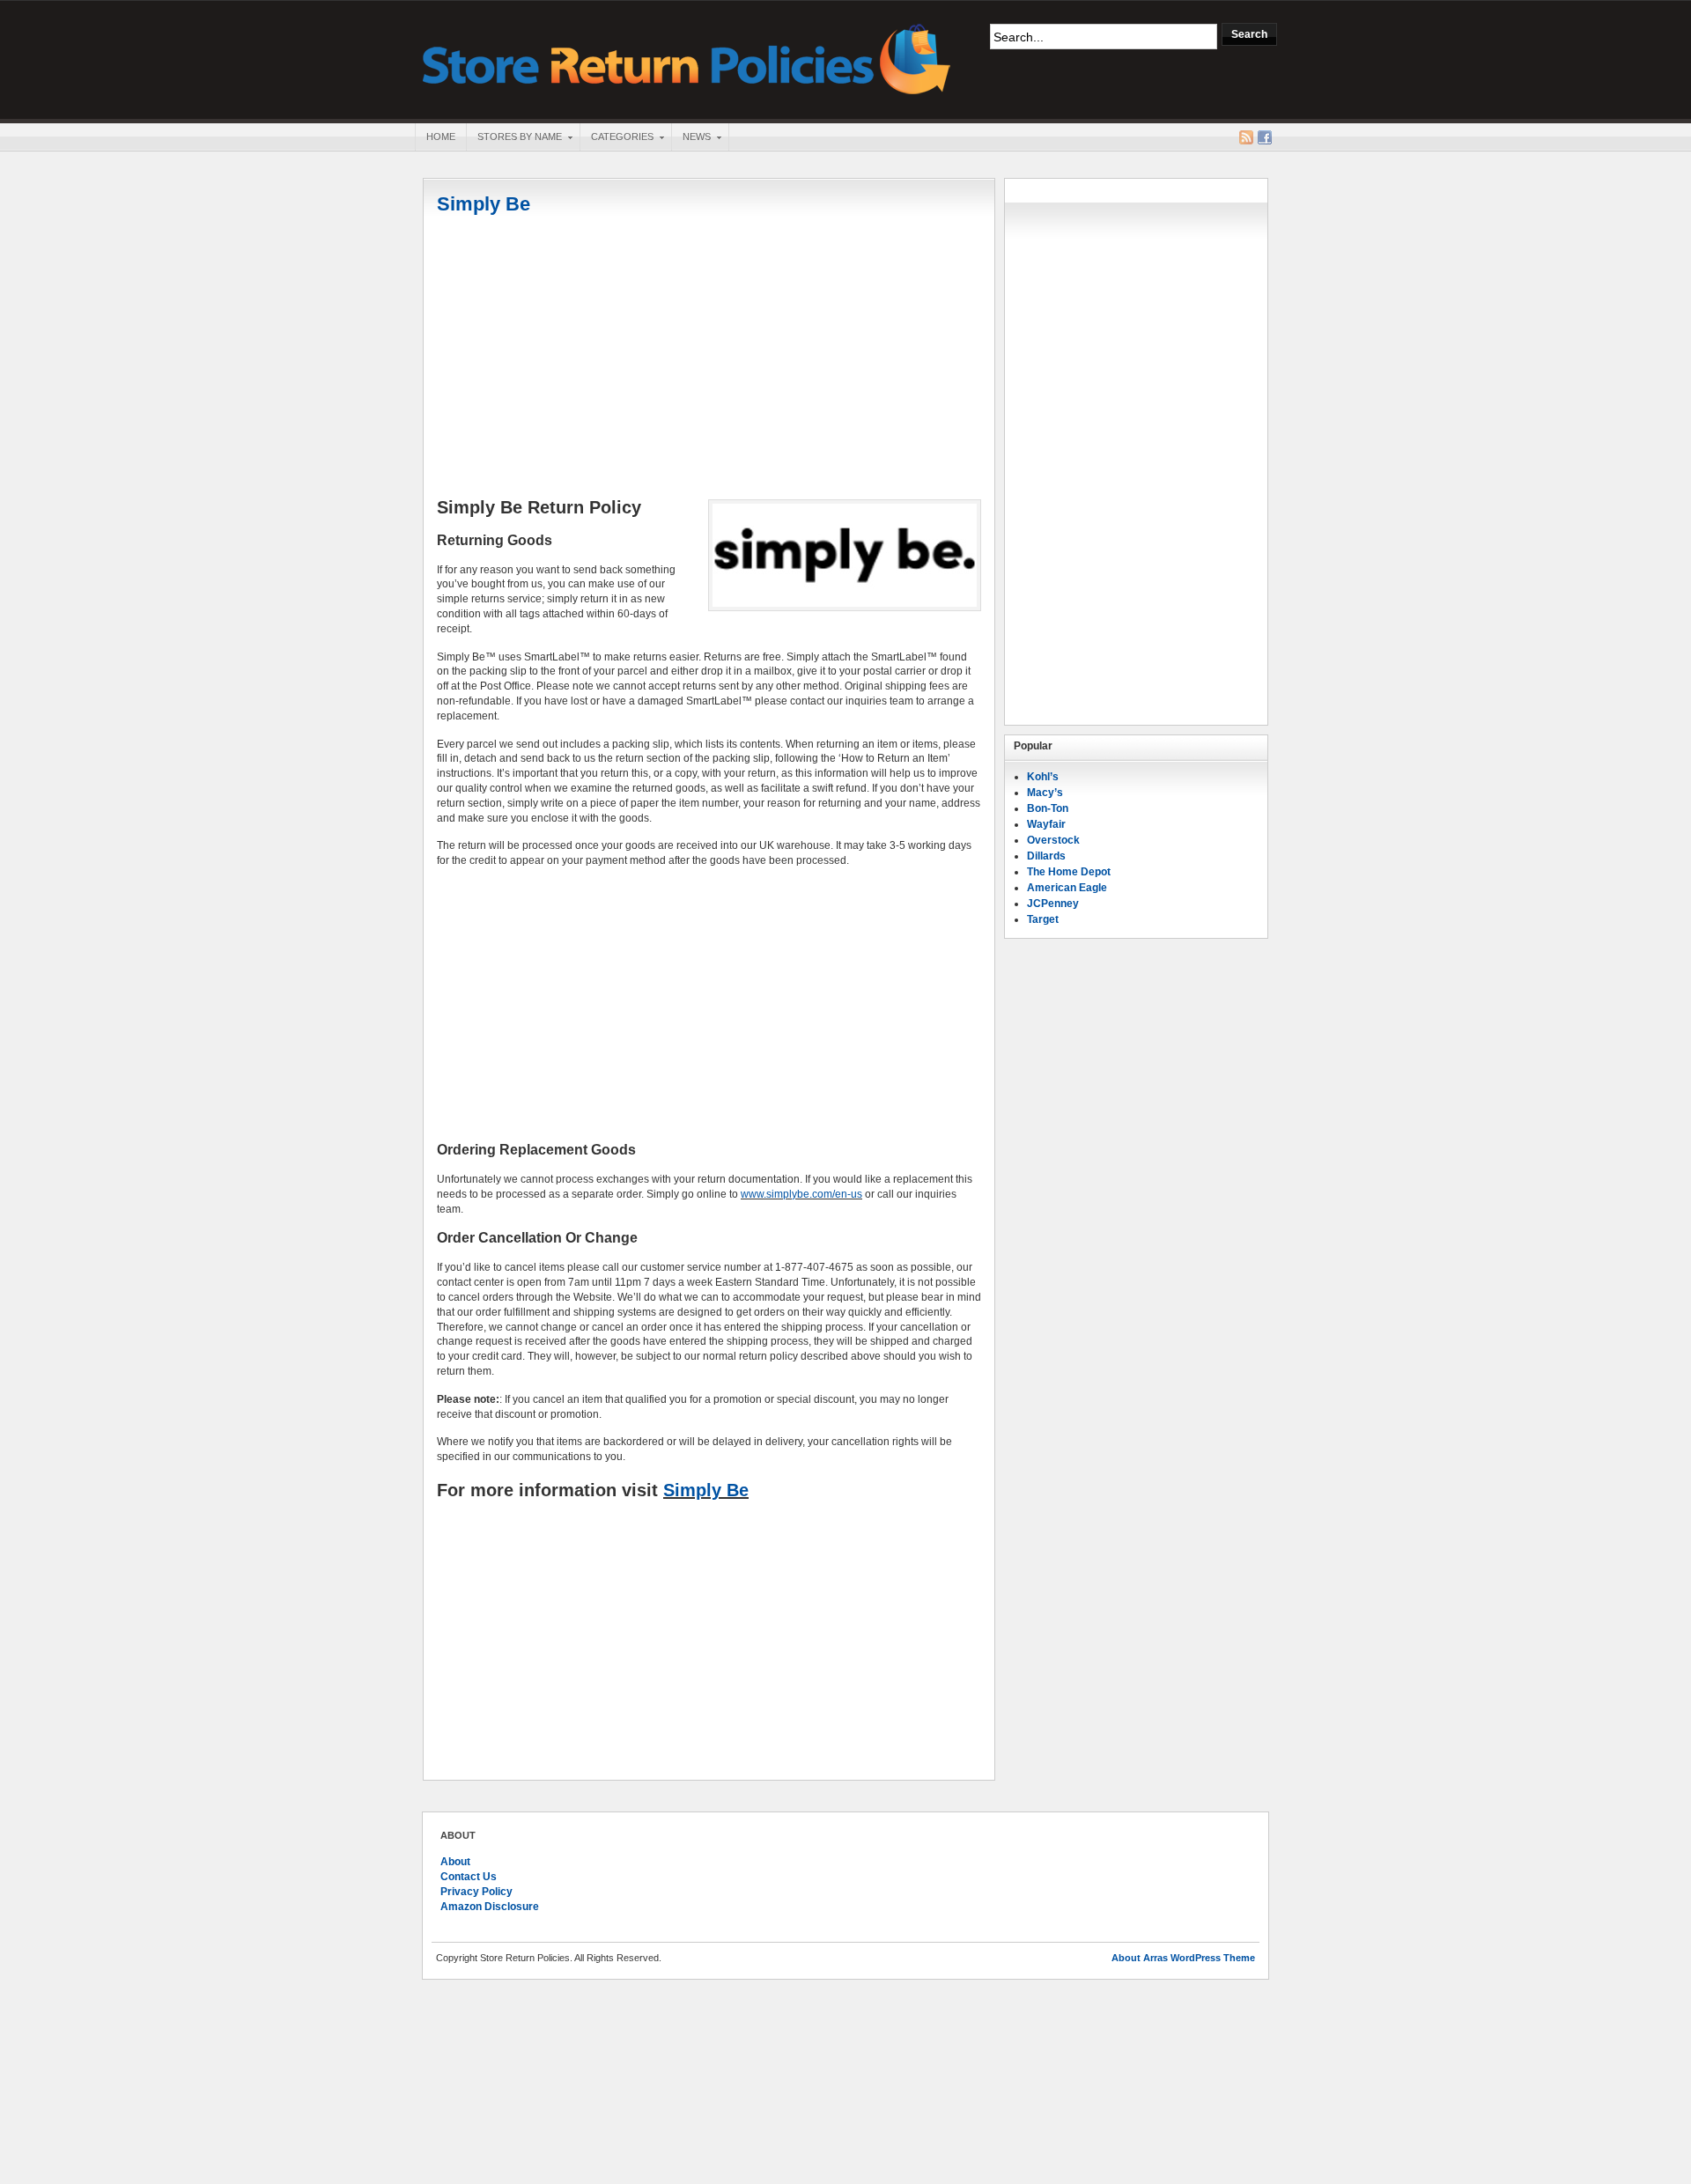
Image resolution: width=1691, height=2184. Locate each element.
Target (1043, 919)
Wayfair (1046, 824)
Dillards (1046, 856)
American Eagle (1067, 888)
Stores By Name (514, 138)
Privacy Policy (476, 1892)
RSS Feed (1246, 137)
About (455, 1862)
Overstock (1053, 840)
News (691, 138)
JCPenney (1053, 904)
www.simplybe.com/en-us (801, 1194)
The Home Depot (1069, 872)
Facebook (1265, 137)
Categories (617, 138)
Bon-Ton (1048, 808)
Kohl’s (1043, 777)
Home (441, 136)
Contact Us (469, 1877)
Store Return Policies (687, 58)
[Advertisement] (709, 358)
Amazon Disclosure (490, 1907)
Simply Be (484, 204)
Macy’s (1045, 793)
